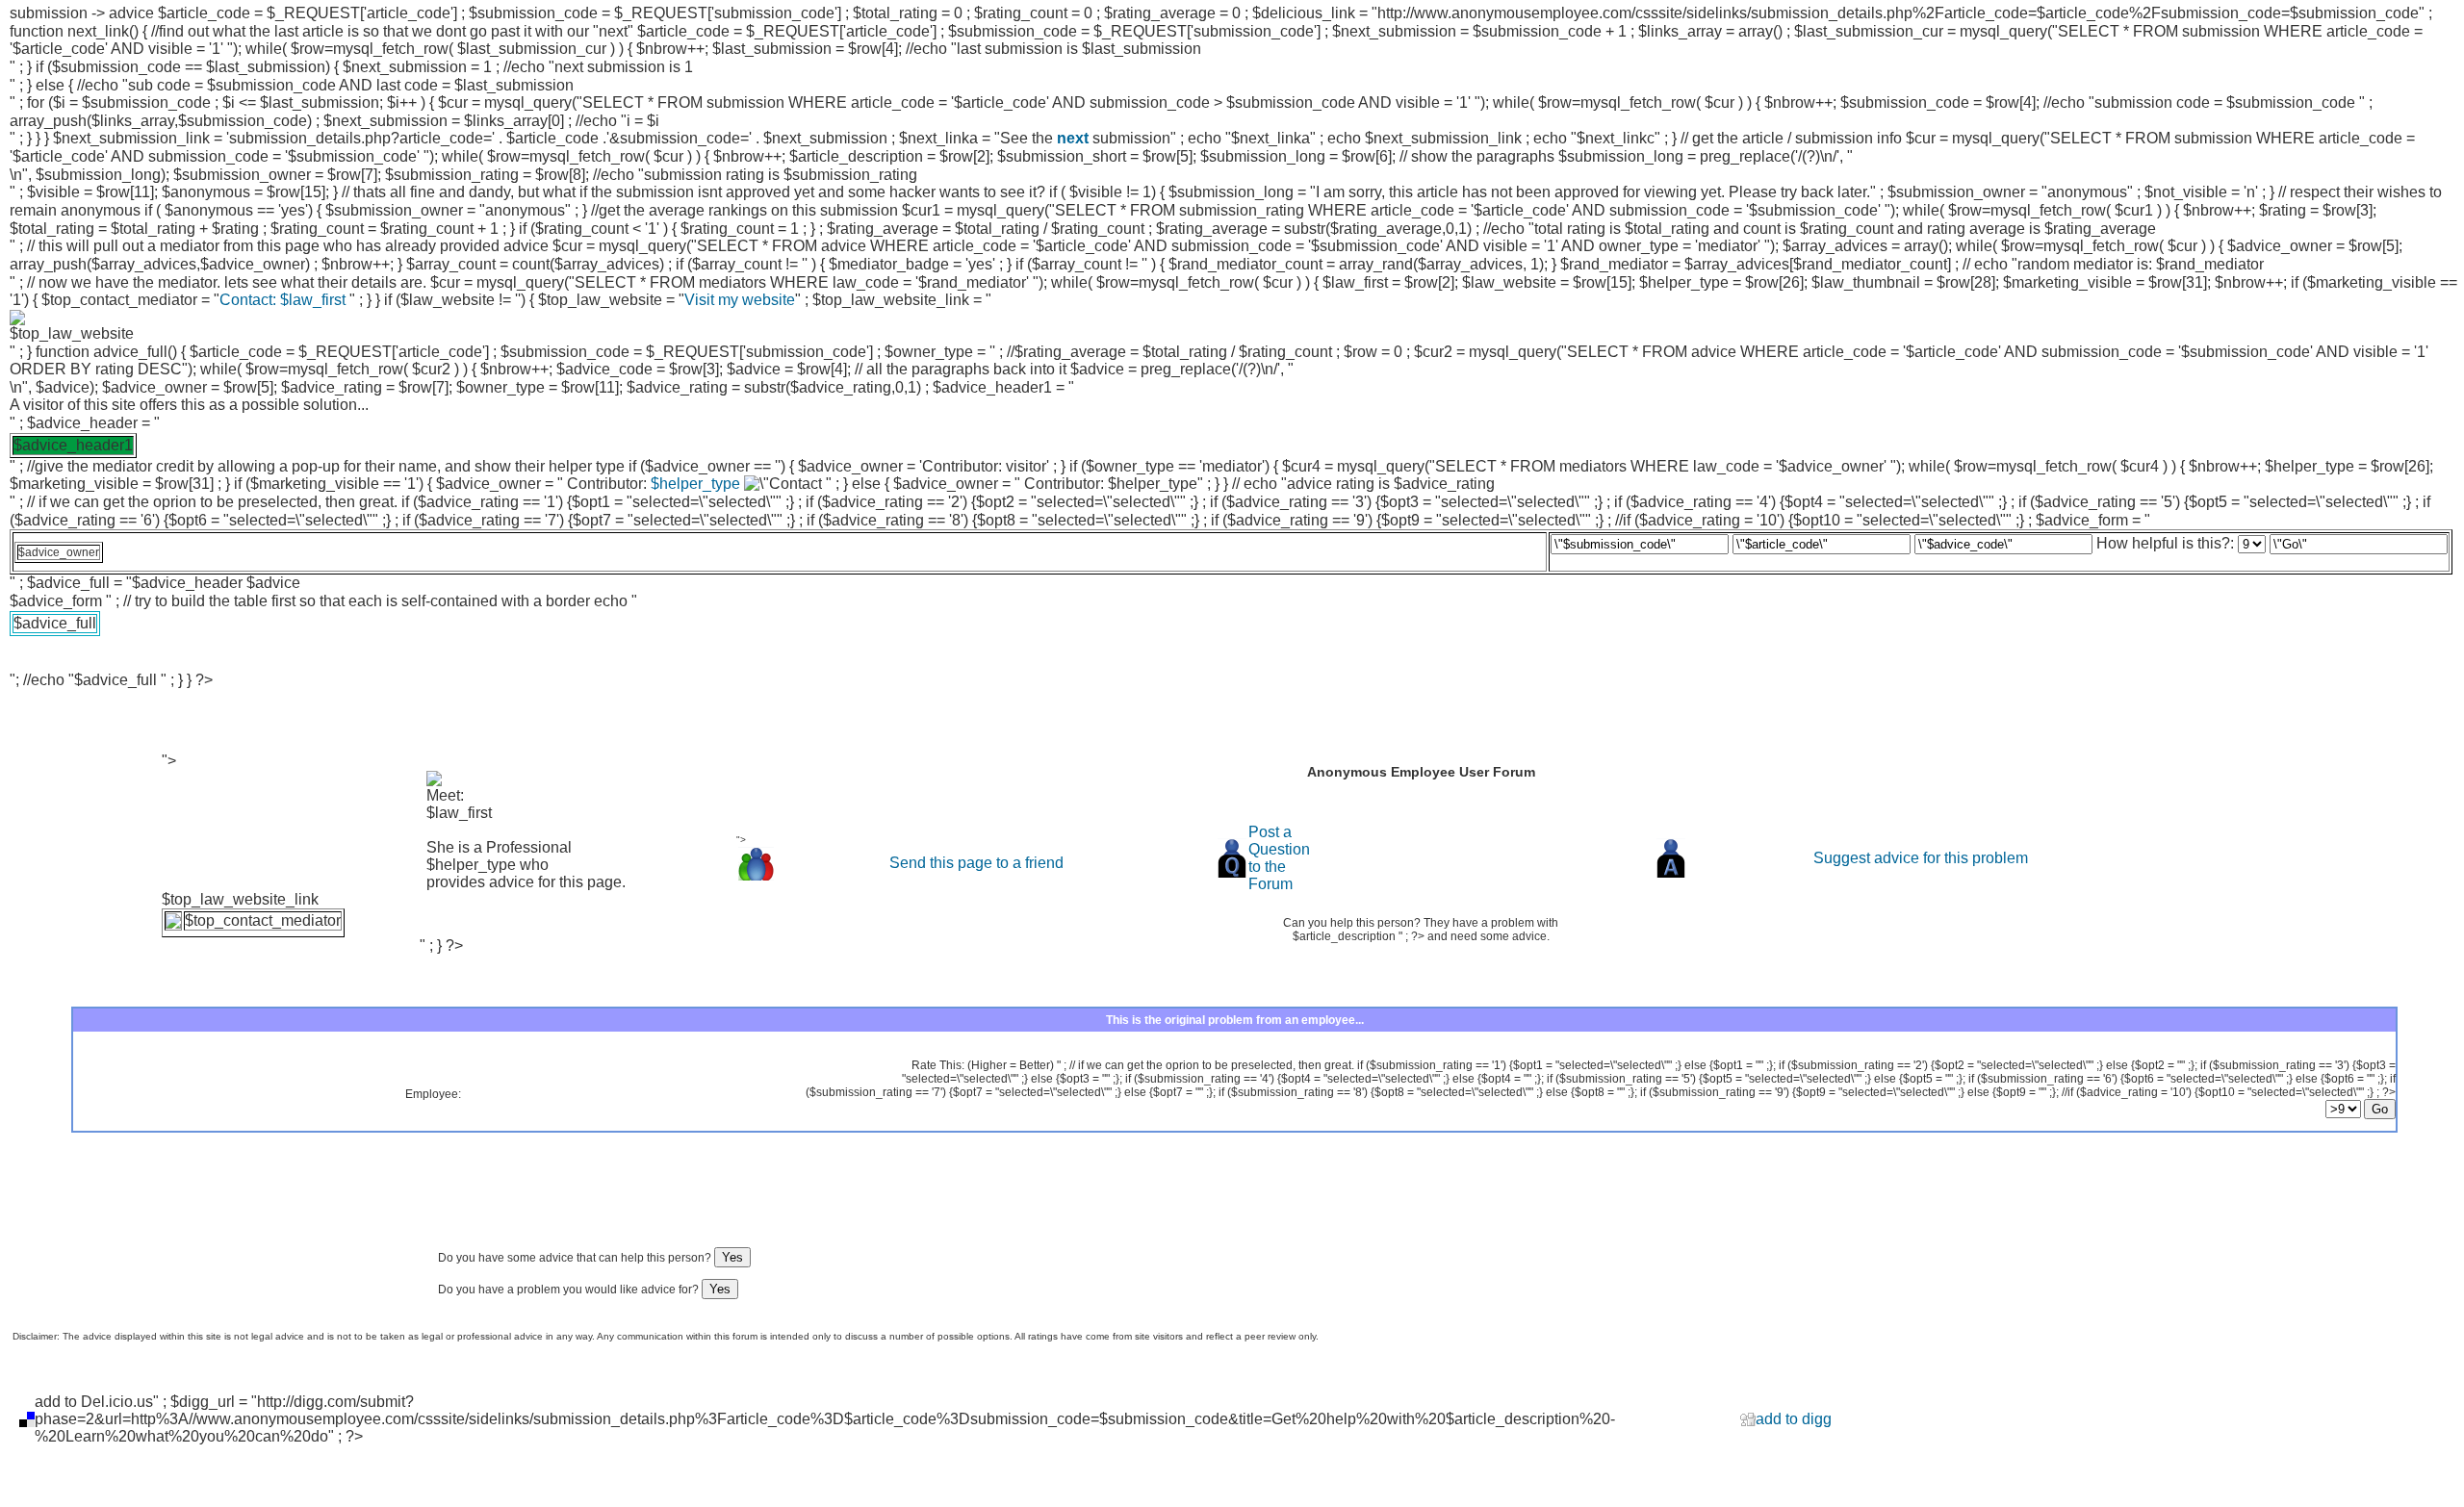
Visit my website (740, 300)
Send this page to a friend (976, 863)
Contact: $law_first (284, 300)
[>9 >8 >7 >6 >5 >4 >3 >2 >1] (2361, 1110)
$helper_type (695, 484)
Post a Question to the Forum (1279, 858)
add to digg (1794, 1419)
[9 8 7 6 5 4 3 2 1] (2343, 543)
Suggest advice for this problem (1921, 858)
